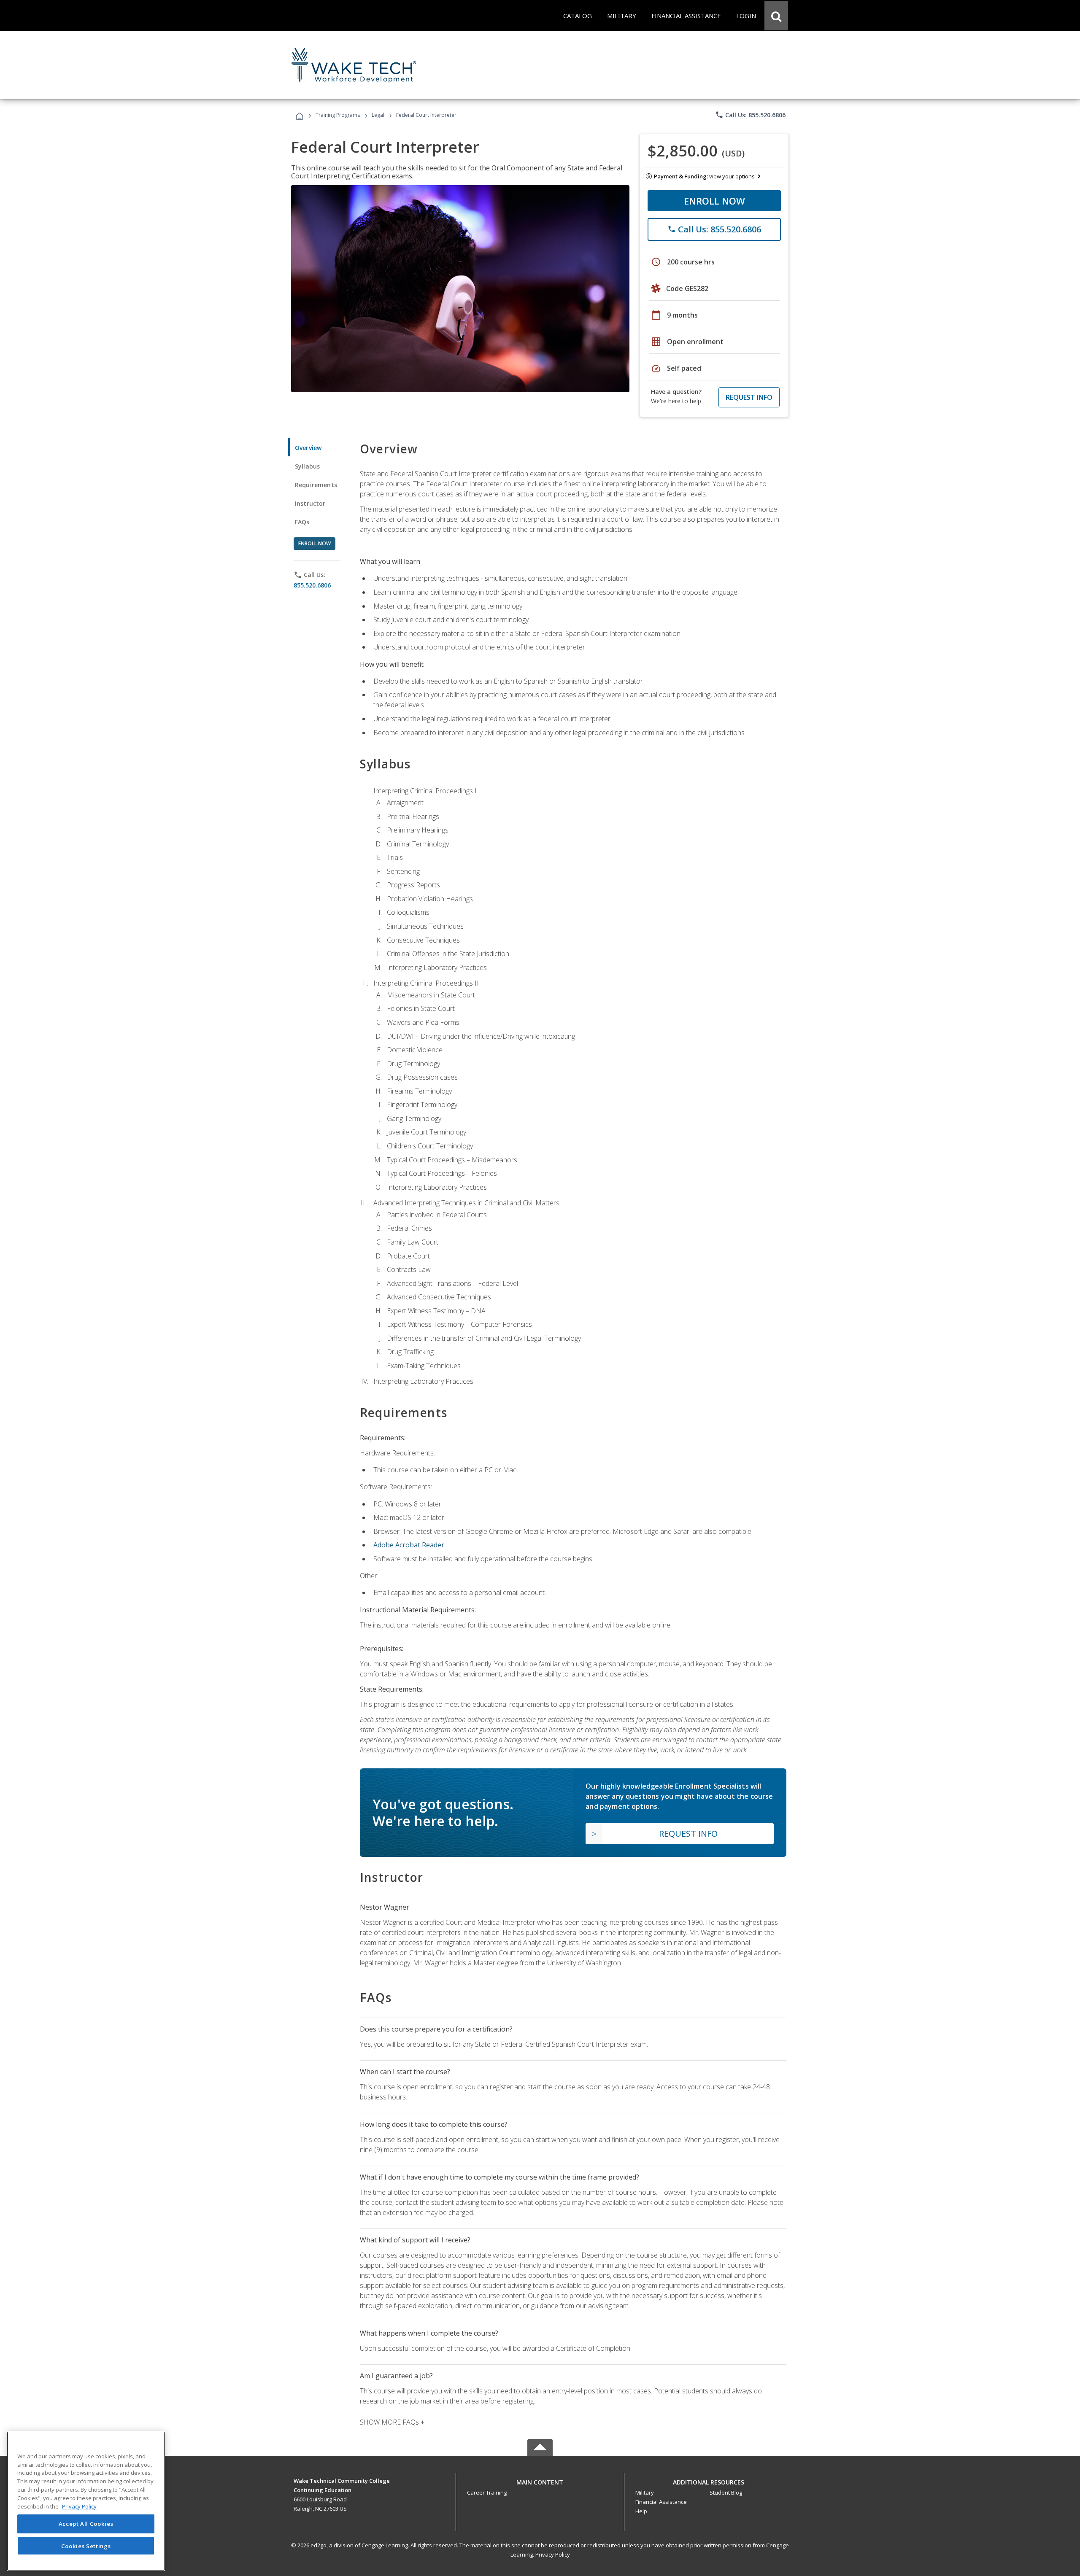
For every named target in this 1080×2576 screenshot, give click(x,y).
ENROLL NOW (714, 201)
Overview (308, 448)
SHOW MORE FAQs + (392, 2422)
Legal (378, 115)
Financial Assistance (661, 2502)
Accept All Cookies (86, 2524)
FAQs (302, 522)
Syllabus (307, 466)
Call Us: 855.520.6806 (750, 115)
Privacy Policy (553, 2554)
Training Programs (338, 115)
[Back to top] (540, 2480)
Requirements (316, 485)
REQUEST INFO (749, 397)
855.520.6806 (312, 585)
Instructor (310, 503)
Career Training (487, 2492)
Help (641, 2511)
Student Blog (726, 2492)
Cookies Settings (86, 2546)
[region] (86, 2501)
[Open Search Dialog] (776, 16)
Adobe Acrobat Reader (409, 1545)
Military (645, 2492)
